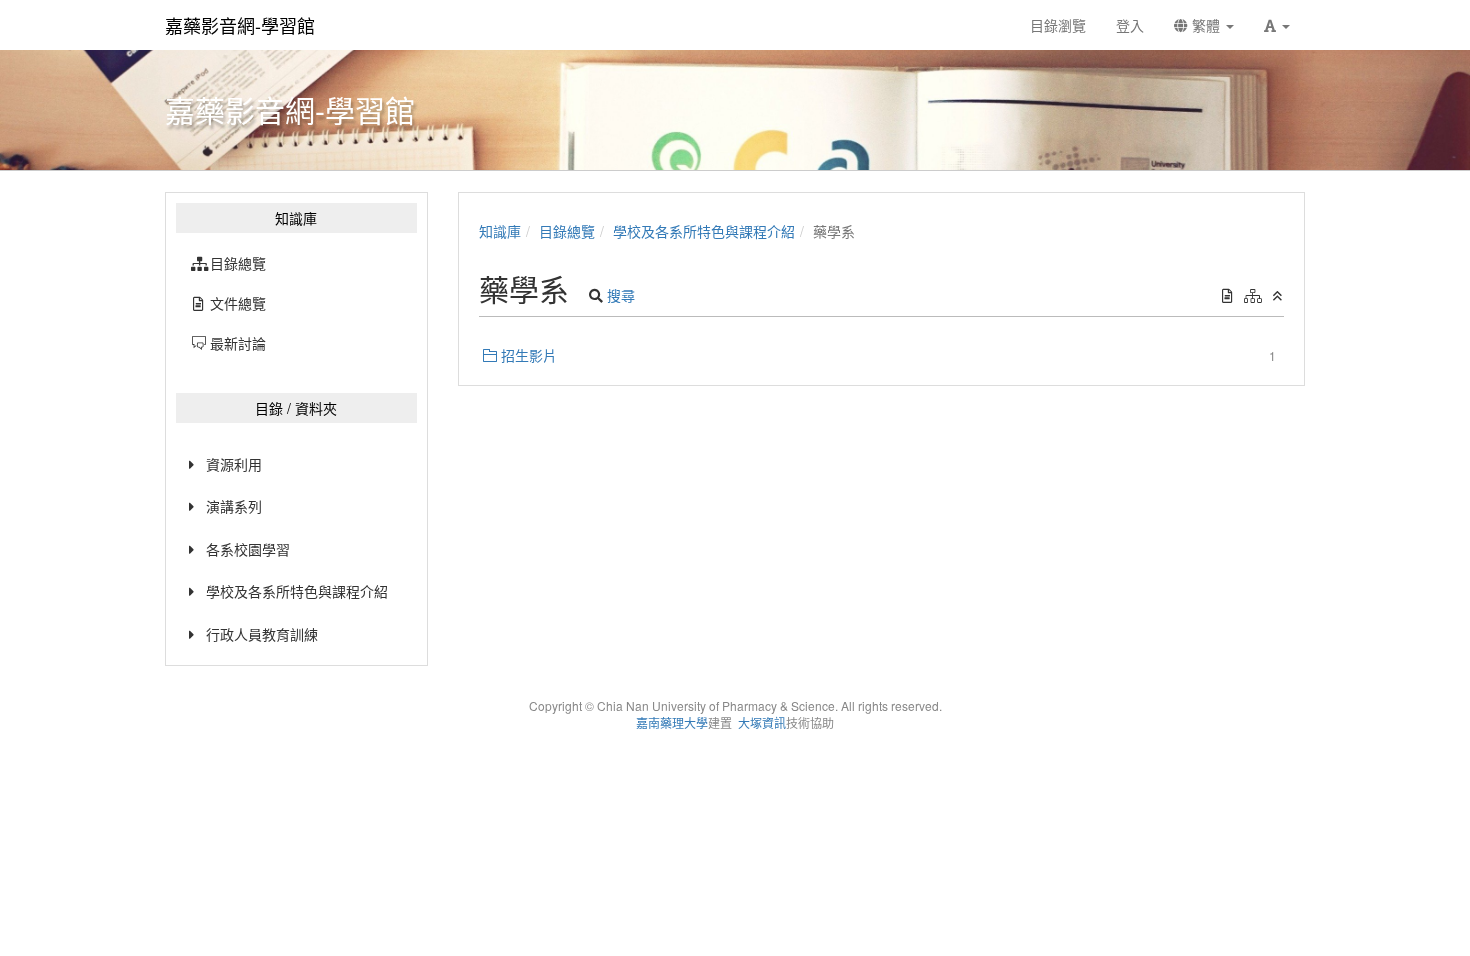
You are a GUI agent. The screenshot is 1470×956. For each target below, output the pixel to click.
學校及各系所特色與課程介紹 (297, 591)
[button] (1277, 25)
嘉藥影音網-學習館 (240, 25)
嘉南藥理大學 (672, 722)
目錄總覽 (567, 231)
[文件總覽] (1227, 295)
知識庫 (500, 231)
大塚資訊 (762, 722)
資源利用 (234, 464)
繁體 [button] (1206, 25)
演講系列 (234, 506)
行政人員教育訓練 (262, 634)
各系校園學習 (248, 549)
